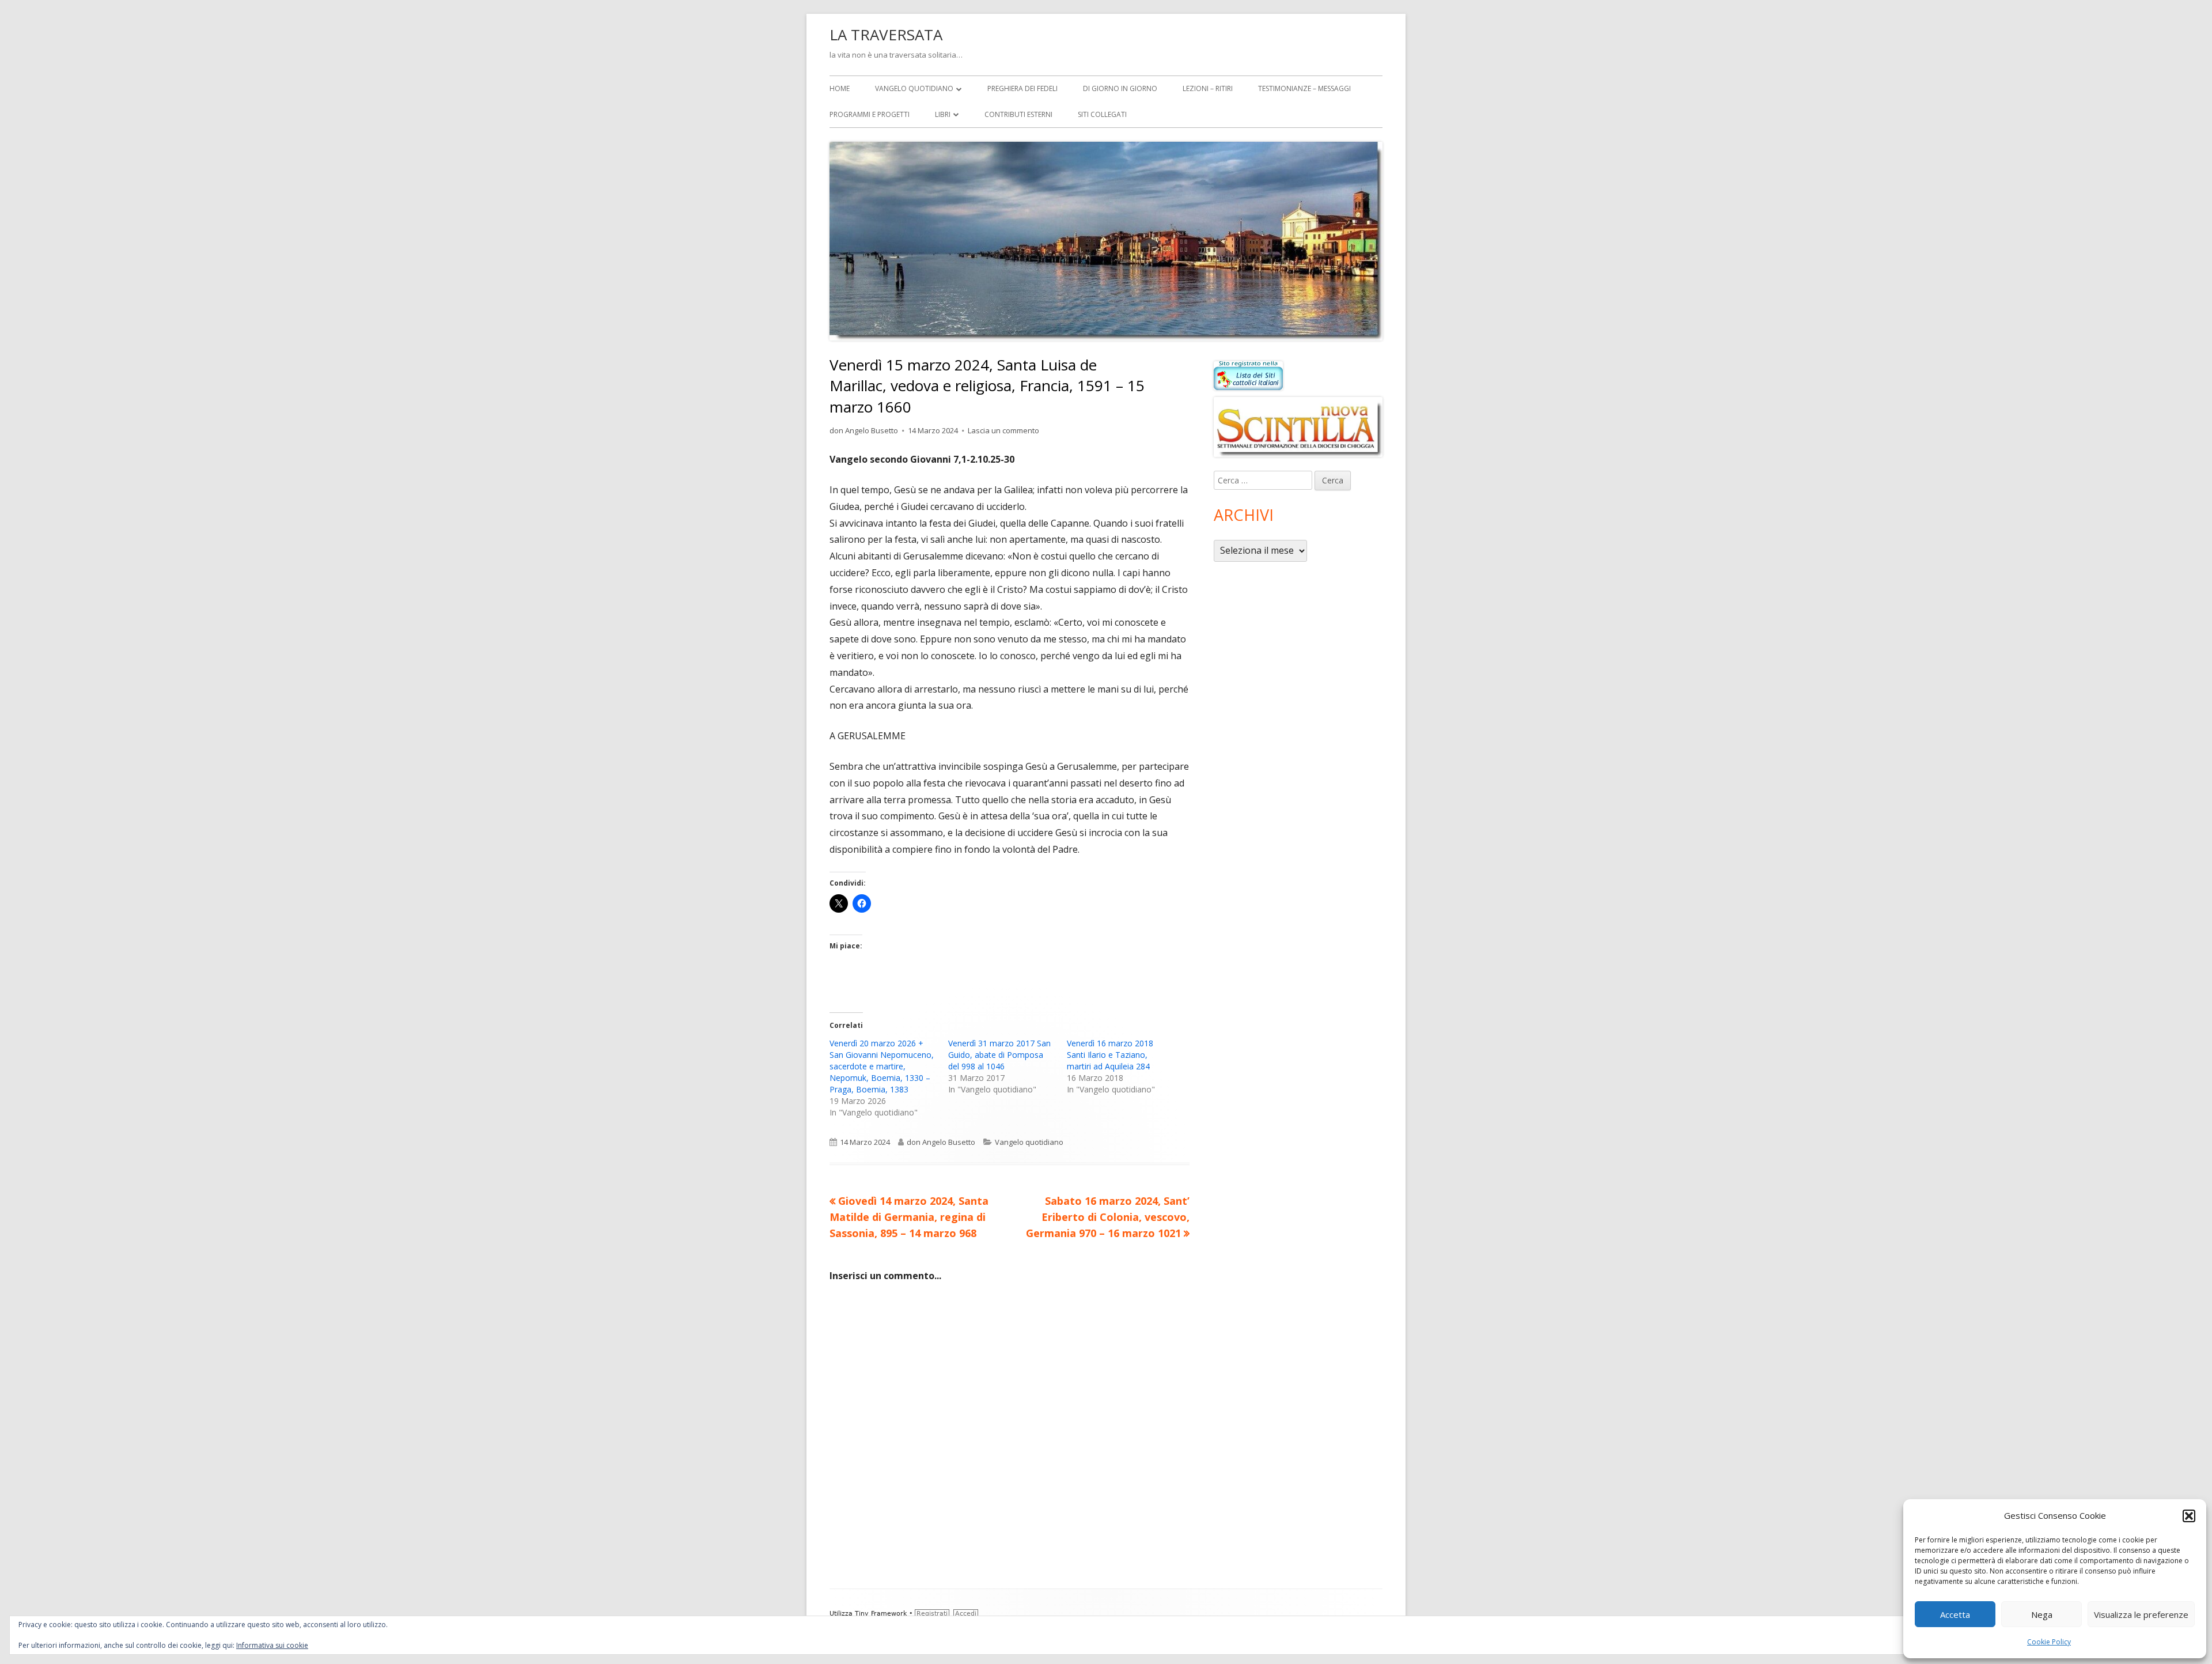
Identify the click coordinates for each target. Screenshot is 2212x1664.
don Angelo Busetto (864, 430)
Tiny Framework (881, 1614)
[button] (2189, 1516)
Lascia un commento (1003, 430)
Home (840, 88)
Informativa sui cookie (272, 1645)
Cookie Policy (2049, 1642)
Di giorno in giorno (1120, 88)
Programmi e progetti (870, 114)
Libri (943, 114)
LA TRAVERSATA (886, 35)
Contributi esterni (1018, 114)
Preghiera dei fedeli (1022, 88)
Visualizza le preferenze (2141, 1614)
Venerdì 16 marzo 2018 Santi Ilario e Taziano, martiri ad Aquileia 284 (1110, 1055)
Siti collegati (1102, 114)
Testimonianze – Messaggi (1304, 88)
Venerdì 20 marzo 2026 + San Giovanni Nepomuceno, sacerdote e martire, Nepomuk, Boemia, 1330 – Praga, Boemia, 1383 (882, 1066)
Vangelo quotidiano (914, 88)
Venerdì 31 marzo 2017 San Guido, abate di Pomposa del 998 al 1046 (999, 1055)
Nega (2042, 1614)
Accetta (1955, 1614)
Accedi (966, 1614)
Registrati (932, 1614)
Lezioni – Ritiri (1208, 88)
